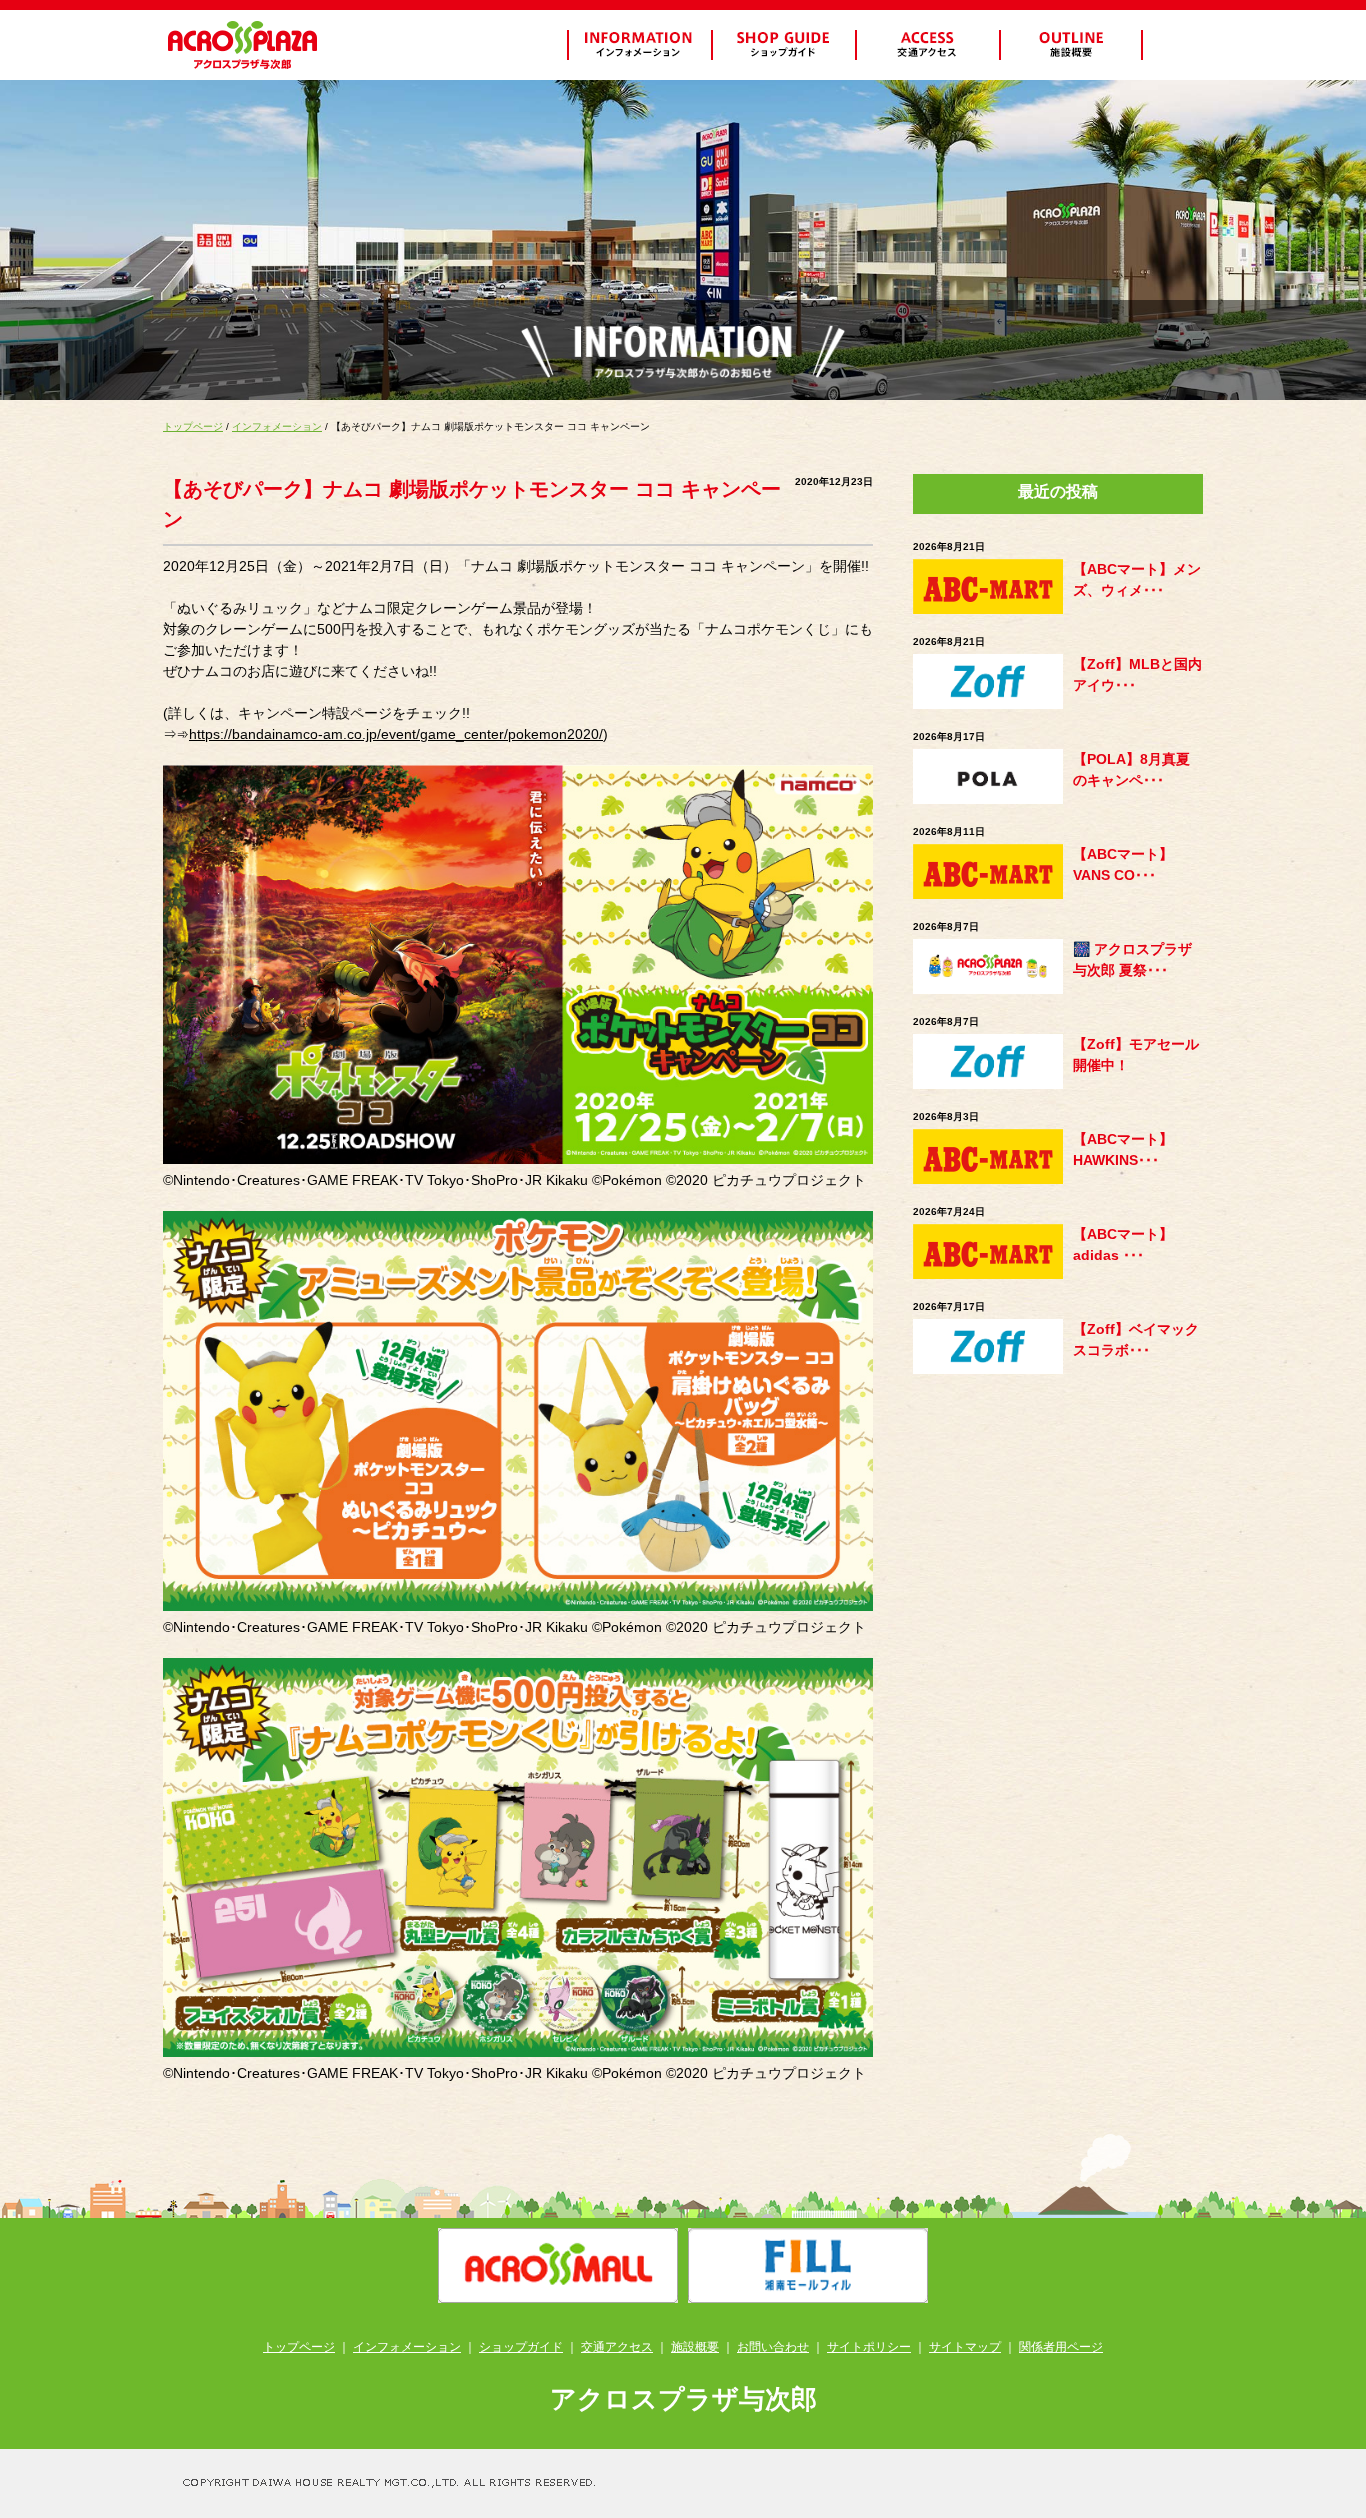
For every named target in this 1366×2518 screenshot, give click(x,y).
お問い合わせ (773, 2347)
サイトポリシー (869, 2347)
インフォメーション (277, 426)
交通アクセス (617, 2347)
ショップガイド (521, 2347)
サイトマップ (965, 2347)
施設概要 (695, 2347)
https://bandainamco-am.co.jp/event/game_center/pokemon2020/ (396, 734)
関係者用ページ (1061, 2347)
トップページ (193, 426)
